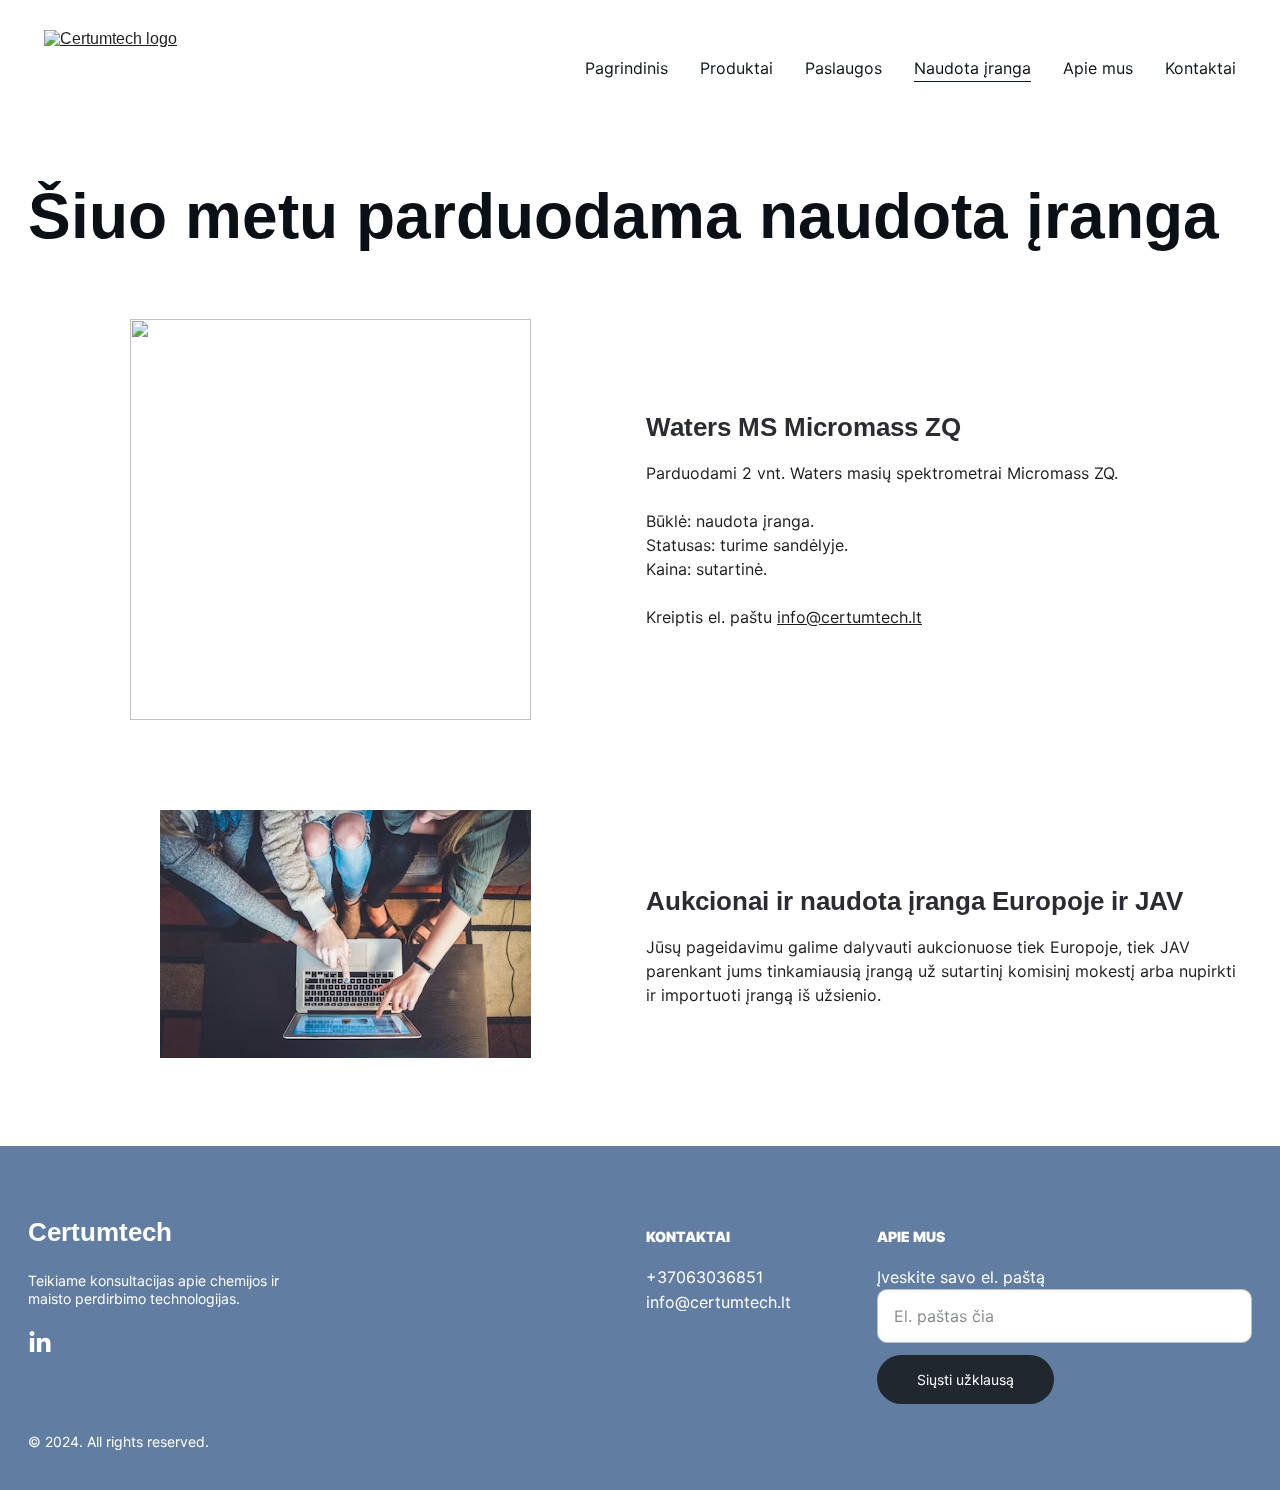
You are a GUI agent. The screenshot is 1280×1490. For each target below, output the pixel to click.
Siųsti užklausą (965, 1379)
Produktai (736, 68)
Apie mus (1098, 68)
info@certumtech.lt (849, 617)
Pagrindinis (626, 68)
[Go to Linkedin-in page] (40, 1343)
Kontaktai (1200, 68)
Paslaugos (843, 68)
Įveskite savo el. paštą (961, 1277)
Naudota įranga (972, 68)
